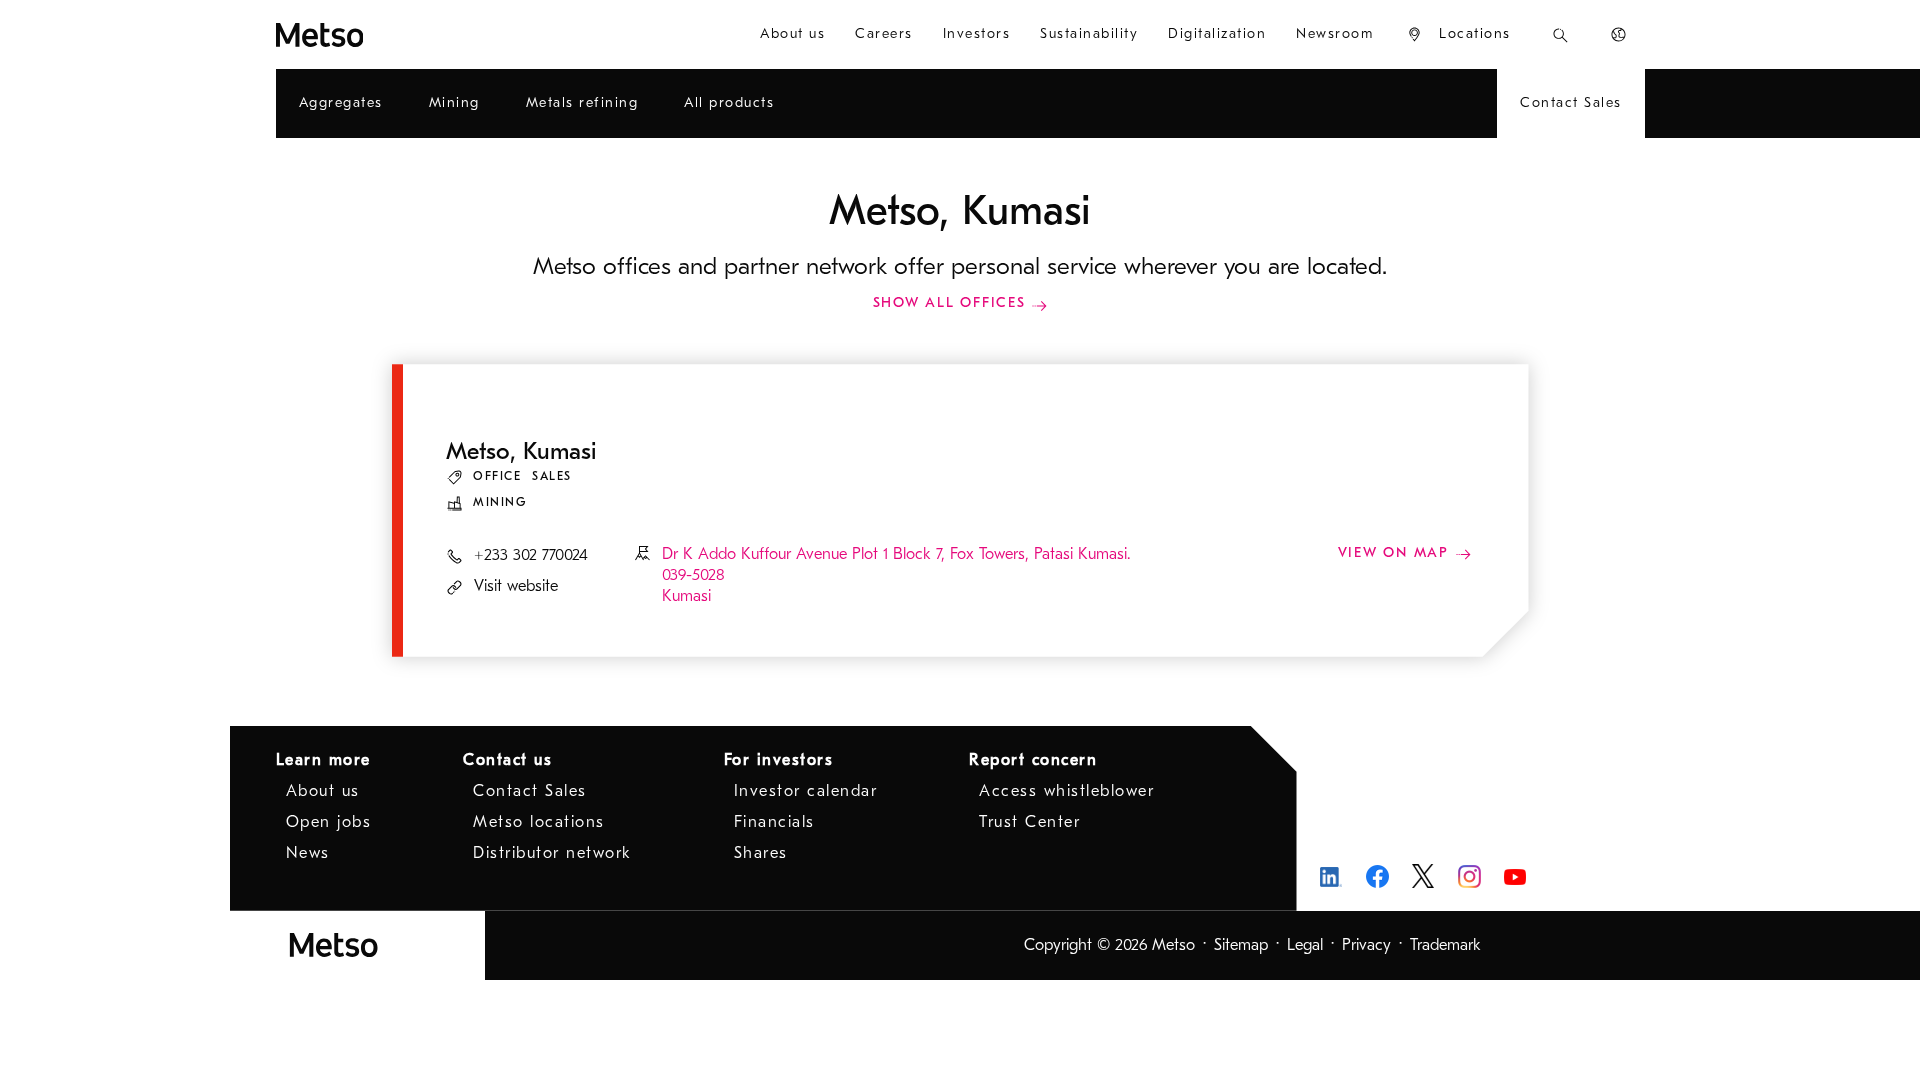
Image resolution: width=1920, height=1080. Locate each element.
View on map (1396, 552)
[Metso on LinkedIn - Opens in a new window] (1331, 876)
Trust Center (1029, 822)
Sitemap (1241, 945)
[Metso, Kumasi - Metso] (392, 34)
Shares (761, 853)
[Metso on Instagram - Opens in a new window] (1469, 876)
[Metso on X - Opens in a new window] (1423, 876)
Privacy (1366, 945)
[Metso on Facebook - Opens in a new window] (1377, 876)
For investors (779, 760)
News (308, 853)
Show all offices (949, 302)
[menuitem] (792, 34)
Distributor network (552, 853)
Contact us (507, 760)
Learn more (323, 760)
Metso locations (539, 822)
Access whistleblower (1066, 791)
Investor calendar (806, 791)
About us (323, 791)
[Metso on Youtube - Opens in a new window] (1515, 876)
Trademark (1445, 945)
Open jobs (329, 822)
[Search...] (1560, 34)
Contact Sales (530, 791)
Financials (774, 822)
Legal (1305, 945)
